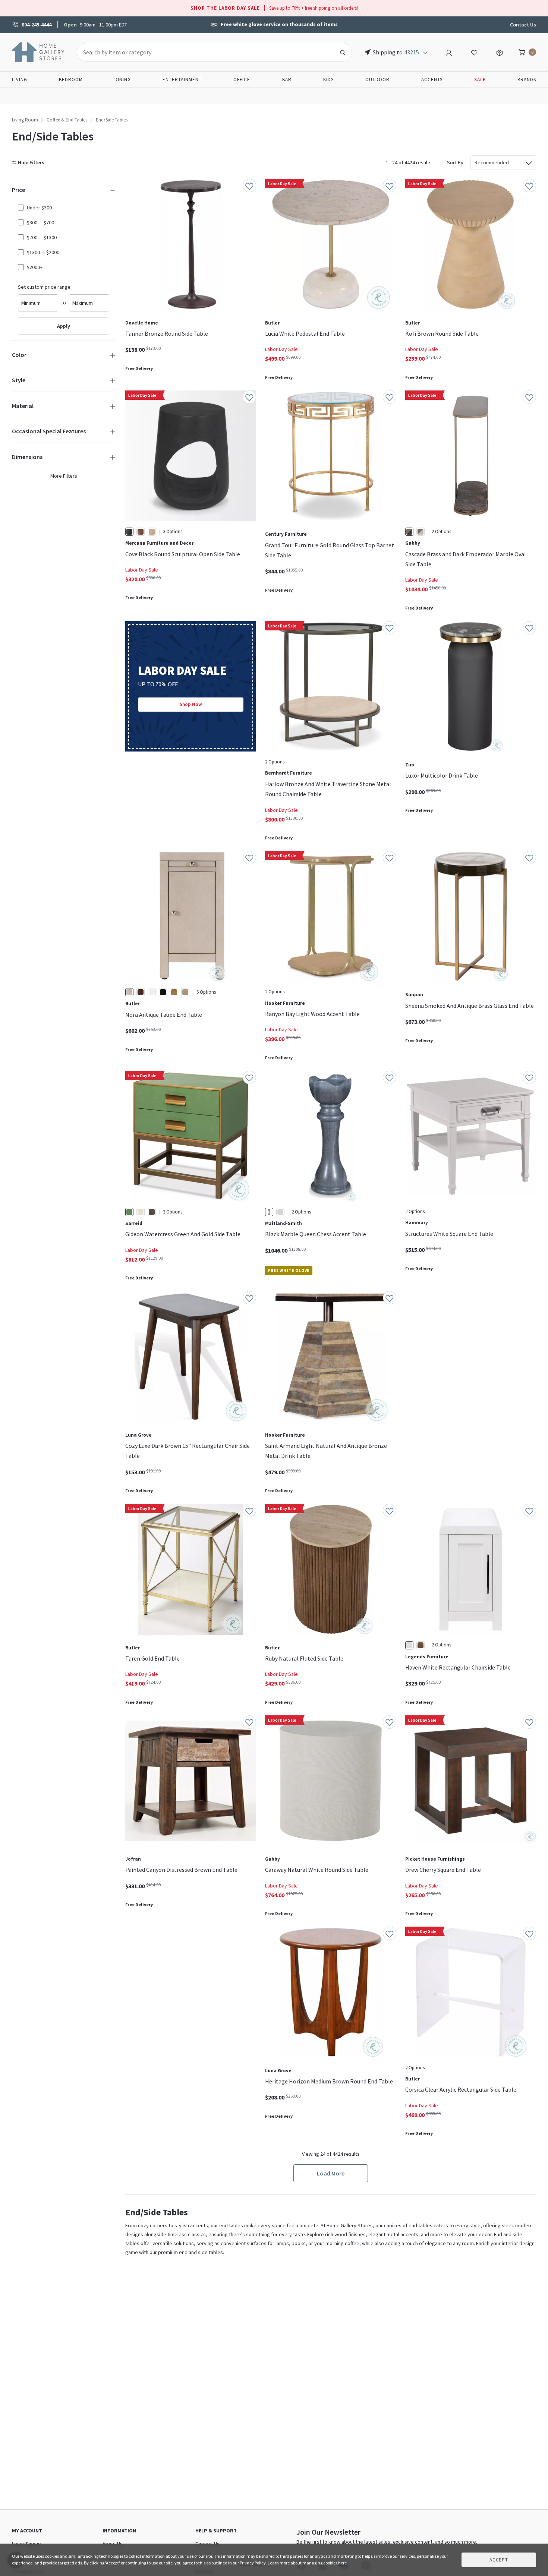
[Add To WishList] (249, 186)
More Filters (64, 476)
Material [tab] (23, 406)
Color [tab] (19, 355)
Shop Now (191, 704)
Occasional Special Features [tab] (49, 431)
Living (20, 80)
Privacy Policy (253, 2563)
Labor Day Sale (281, 349)
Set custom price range (44, 287)
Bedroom (71, 80)
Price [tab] (18, 190)
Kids (328, 80)
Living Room (25, 120)
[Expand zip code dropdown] (425, 52)
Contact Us (523, 25)
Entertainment (182, 80)
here (342, 2563)
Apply (64, 326)
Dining (123, 80)
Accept (499, 2560)
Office (242, 80)
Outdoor (377, 80)
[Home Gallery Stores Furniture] (38, 51)
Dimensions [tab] (27, 457)
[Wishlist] (474, 52)
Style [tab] (19, 380)
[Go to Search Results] (343, 52)
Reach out (148, 2025)
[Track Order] (500, 52)
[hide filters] (30, 163)
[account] (449, 52)
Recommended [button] (492, 162)
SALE (480, 80)
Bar (287, 80)
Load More (331, 2173)
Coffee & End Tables (67, 120)
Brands (527, 80)
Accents (432, 80)
